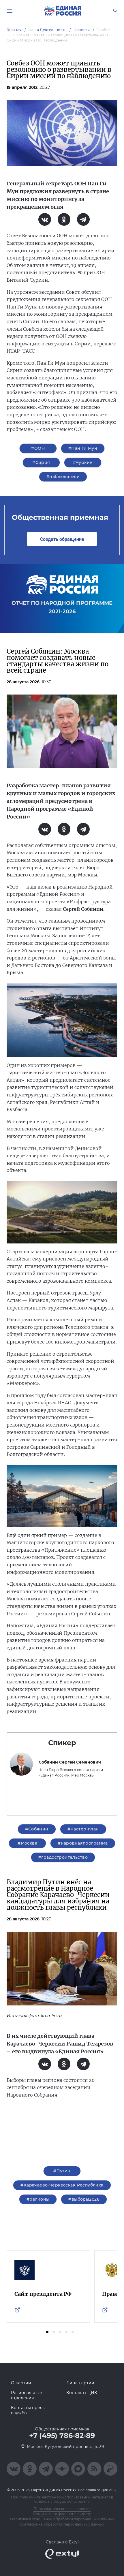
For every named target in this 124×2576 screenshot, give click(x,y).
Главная (14, 30)
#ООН (38, 448)
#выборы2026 (84, 2199)
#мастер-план (83, 1829)
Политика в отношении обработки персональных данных (62, 2519)
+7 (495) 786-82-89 (62, 2436)
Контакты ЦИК (82, 2393)
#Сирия (41, 462)
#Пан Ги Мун (83, 448)
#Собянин (37, 1829)
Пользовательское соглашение (62, 2509)
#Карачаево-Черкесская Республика (62, 2185)
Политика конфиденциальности (62, 2514)
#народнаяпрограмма (83, 1843)
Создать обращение (62, 539)
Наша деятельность (48, 30)
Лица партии (80, 2383)
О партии (21, 2383)
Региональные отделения (27, 2395)
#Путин (62, 2171)
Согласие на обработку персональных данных (62, 2524)
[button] (47, 2332)
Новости (82, 30)
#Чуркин (83, 462)
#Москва (27, 1843)
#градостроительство (63, 1857)
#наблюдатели (63, 477)
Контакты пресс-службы (29, 2410)
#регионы (38, 2199)
